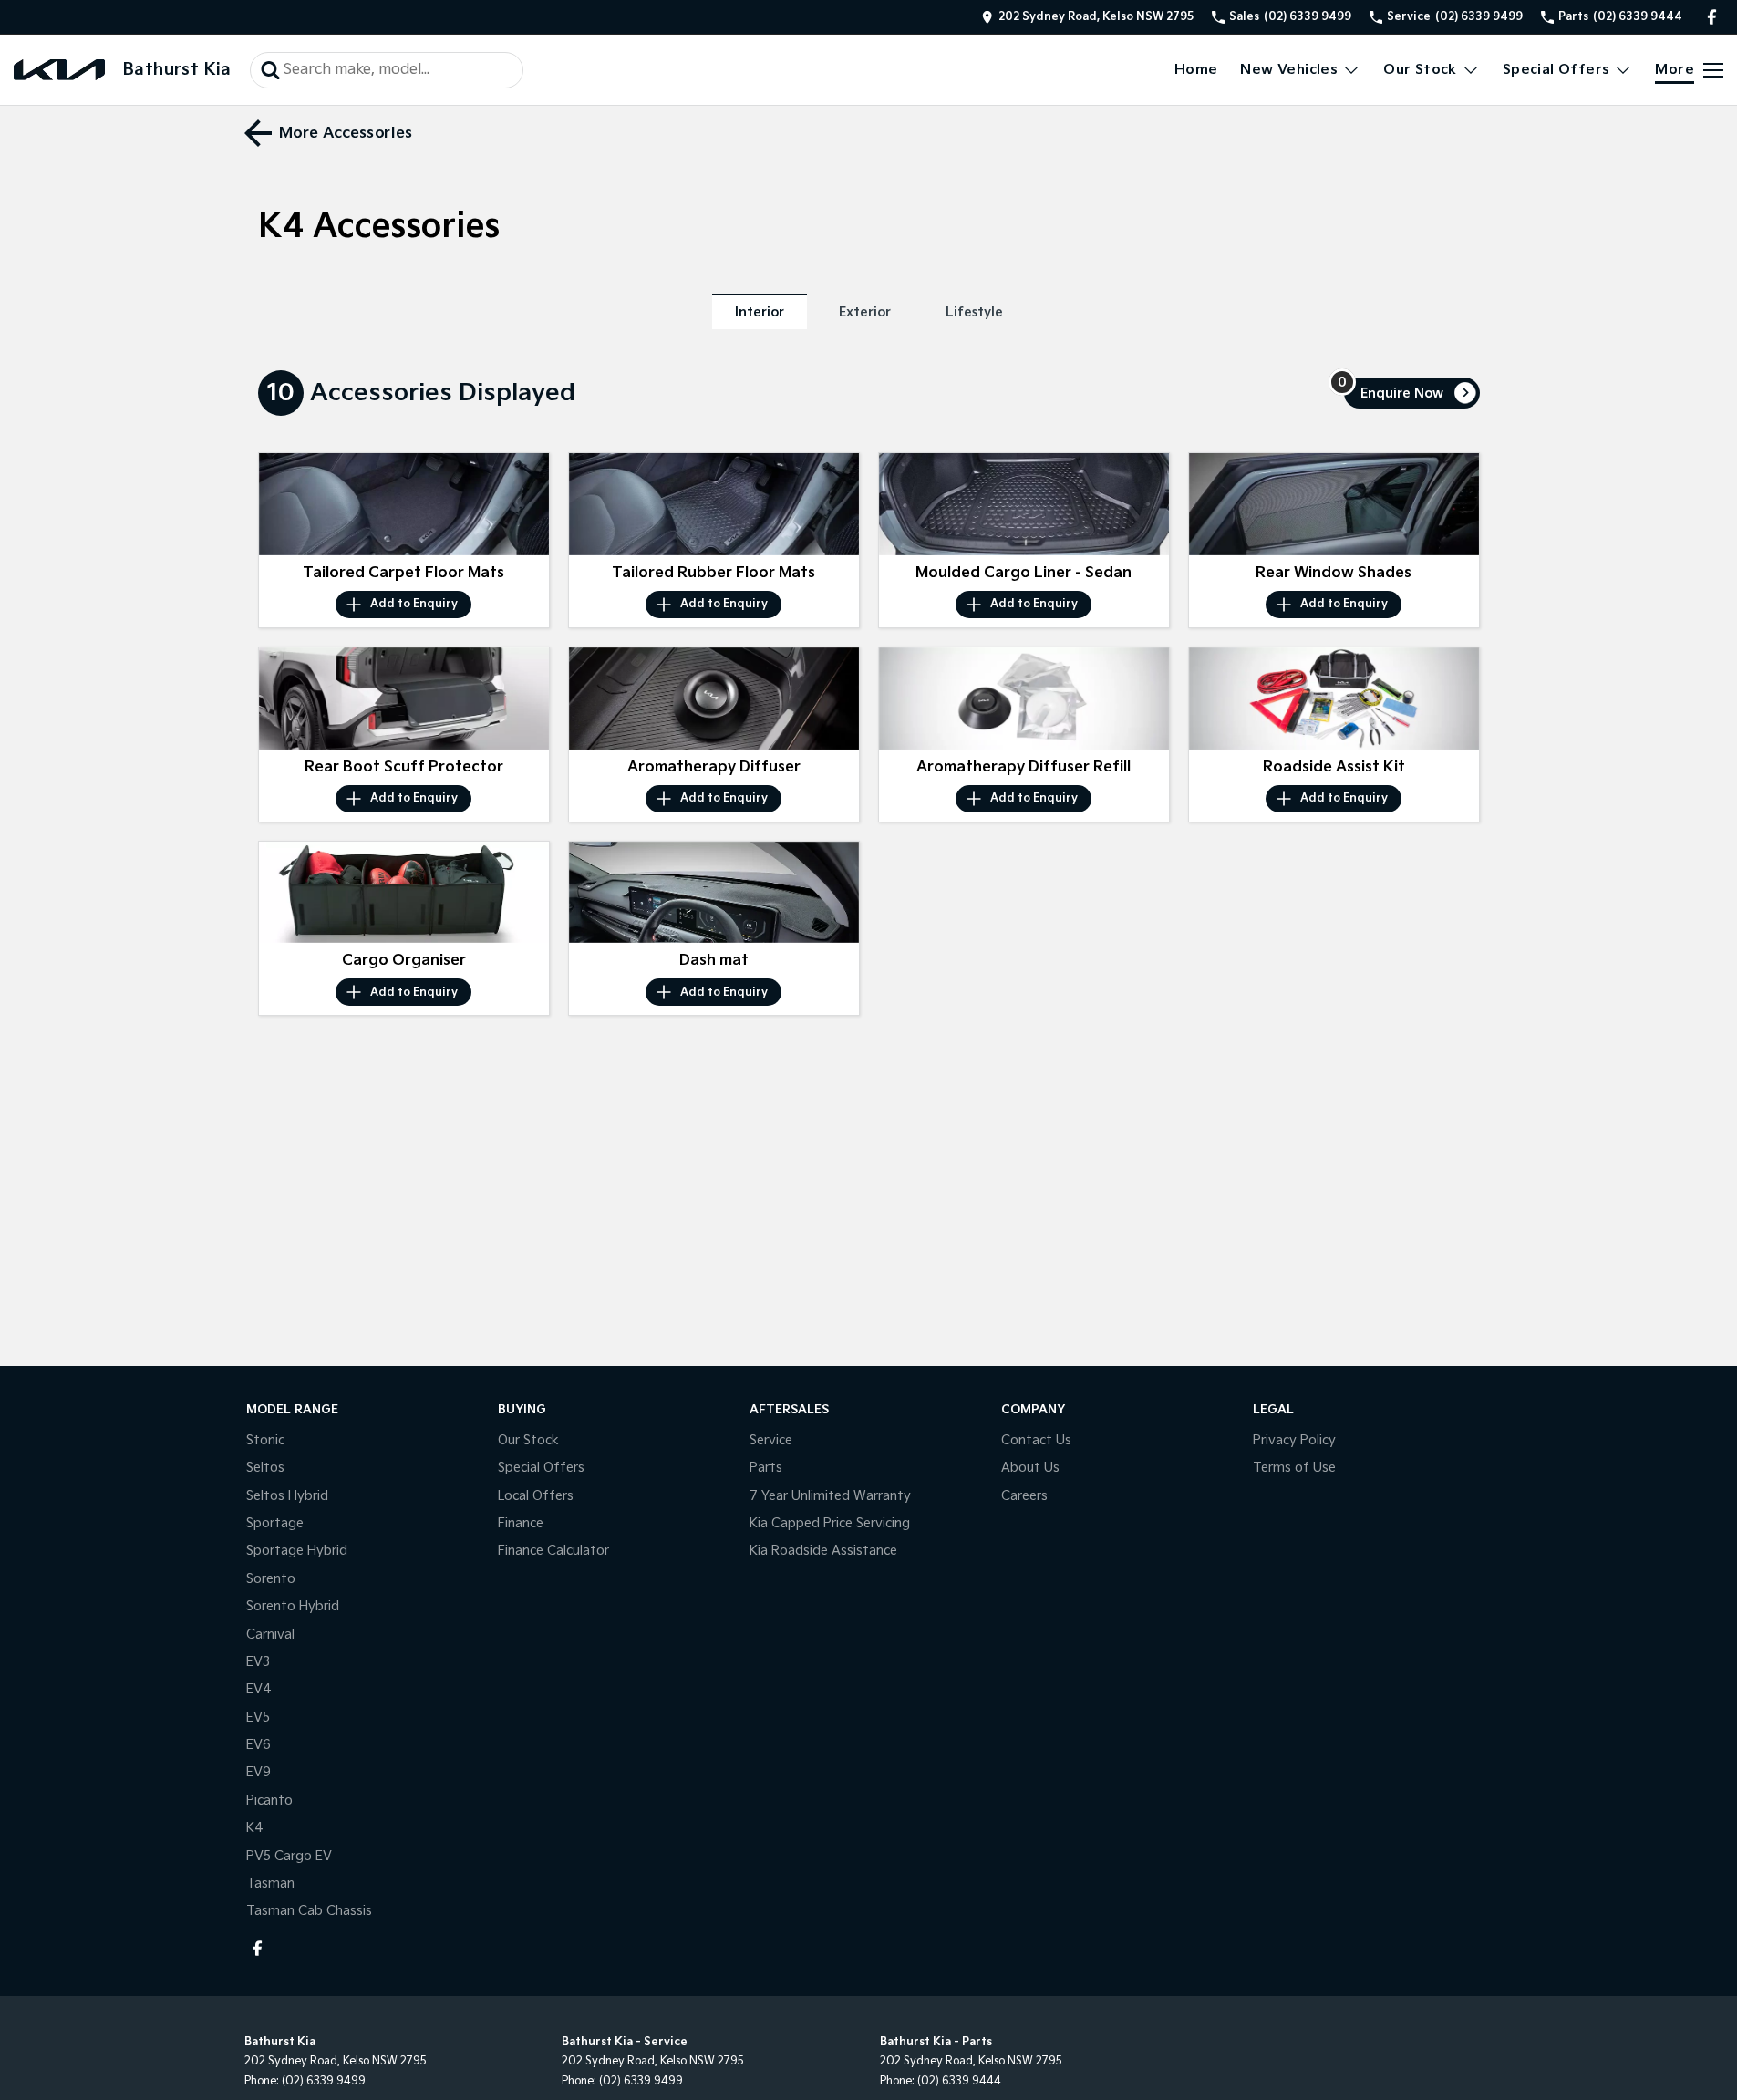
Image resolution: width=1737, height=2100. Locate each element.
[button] (404, 504)
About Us (1030, 1468)
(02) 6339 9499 (324, 2081)
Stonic (265, 1440)
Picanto (269, 1800)
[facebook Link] (1712, 17)
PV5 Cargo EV (289, 1856)
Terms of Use (1294, 1468)
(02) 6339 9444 (959, 2081)
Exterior (865, 312)
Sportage (275, 1523)
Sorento (271, 1579)
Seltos (265, 1468)
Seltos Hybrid (287, 1496)
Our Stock (1420, 70)
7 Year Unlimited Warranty (830, 1496)
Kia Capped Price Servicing (830, 1523)
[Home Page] (59, 70)
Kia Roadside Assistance (823, 1551)
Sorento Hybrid (293, 1606)
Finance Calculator (553, 1551)
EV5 (258, 1717)
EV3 (258, 1662)
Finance (521, 1523)
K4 (255, 1828)
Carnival (270, 1634)
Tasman (270, 1883)
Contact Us (1036, 1440)
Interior (760, 312)
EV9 (258, 1772)
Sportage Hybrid (297, 1551)
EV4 (259, 1689)
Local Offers (536, 1496)
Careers (1024, 1496)
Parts (766, 1468)
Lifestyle (974, 312)
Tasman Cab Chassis (309, 1911)
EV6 (258, 1745)
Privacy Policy (1294, 1440)
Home (1196, 70)
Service (771, 1440)
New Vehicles (1289, 70)
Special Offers (1556, 70)
